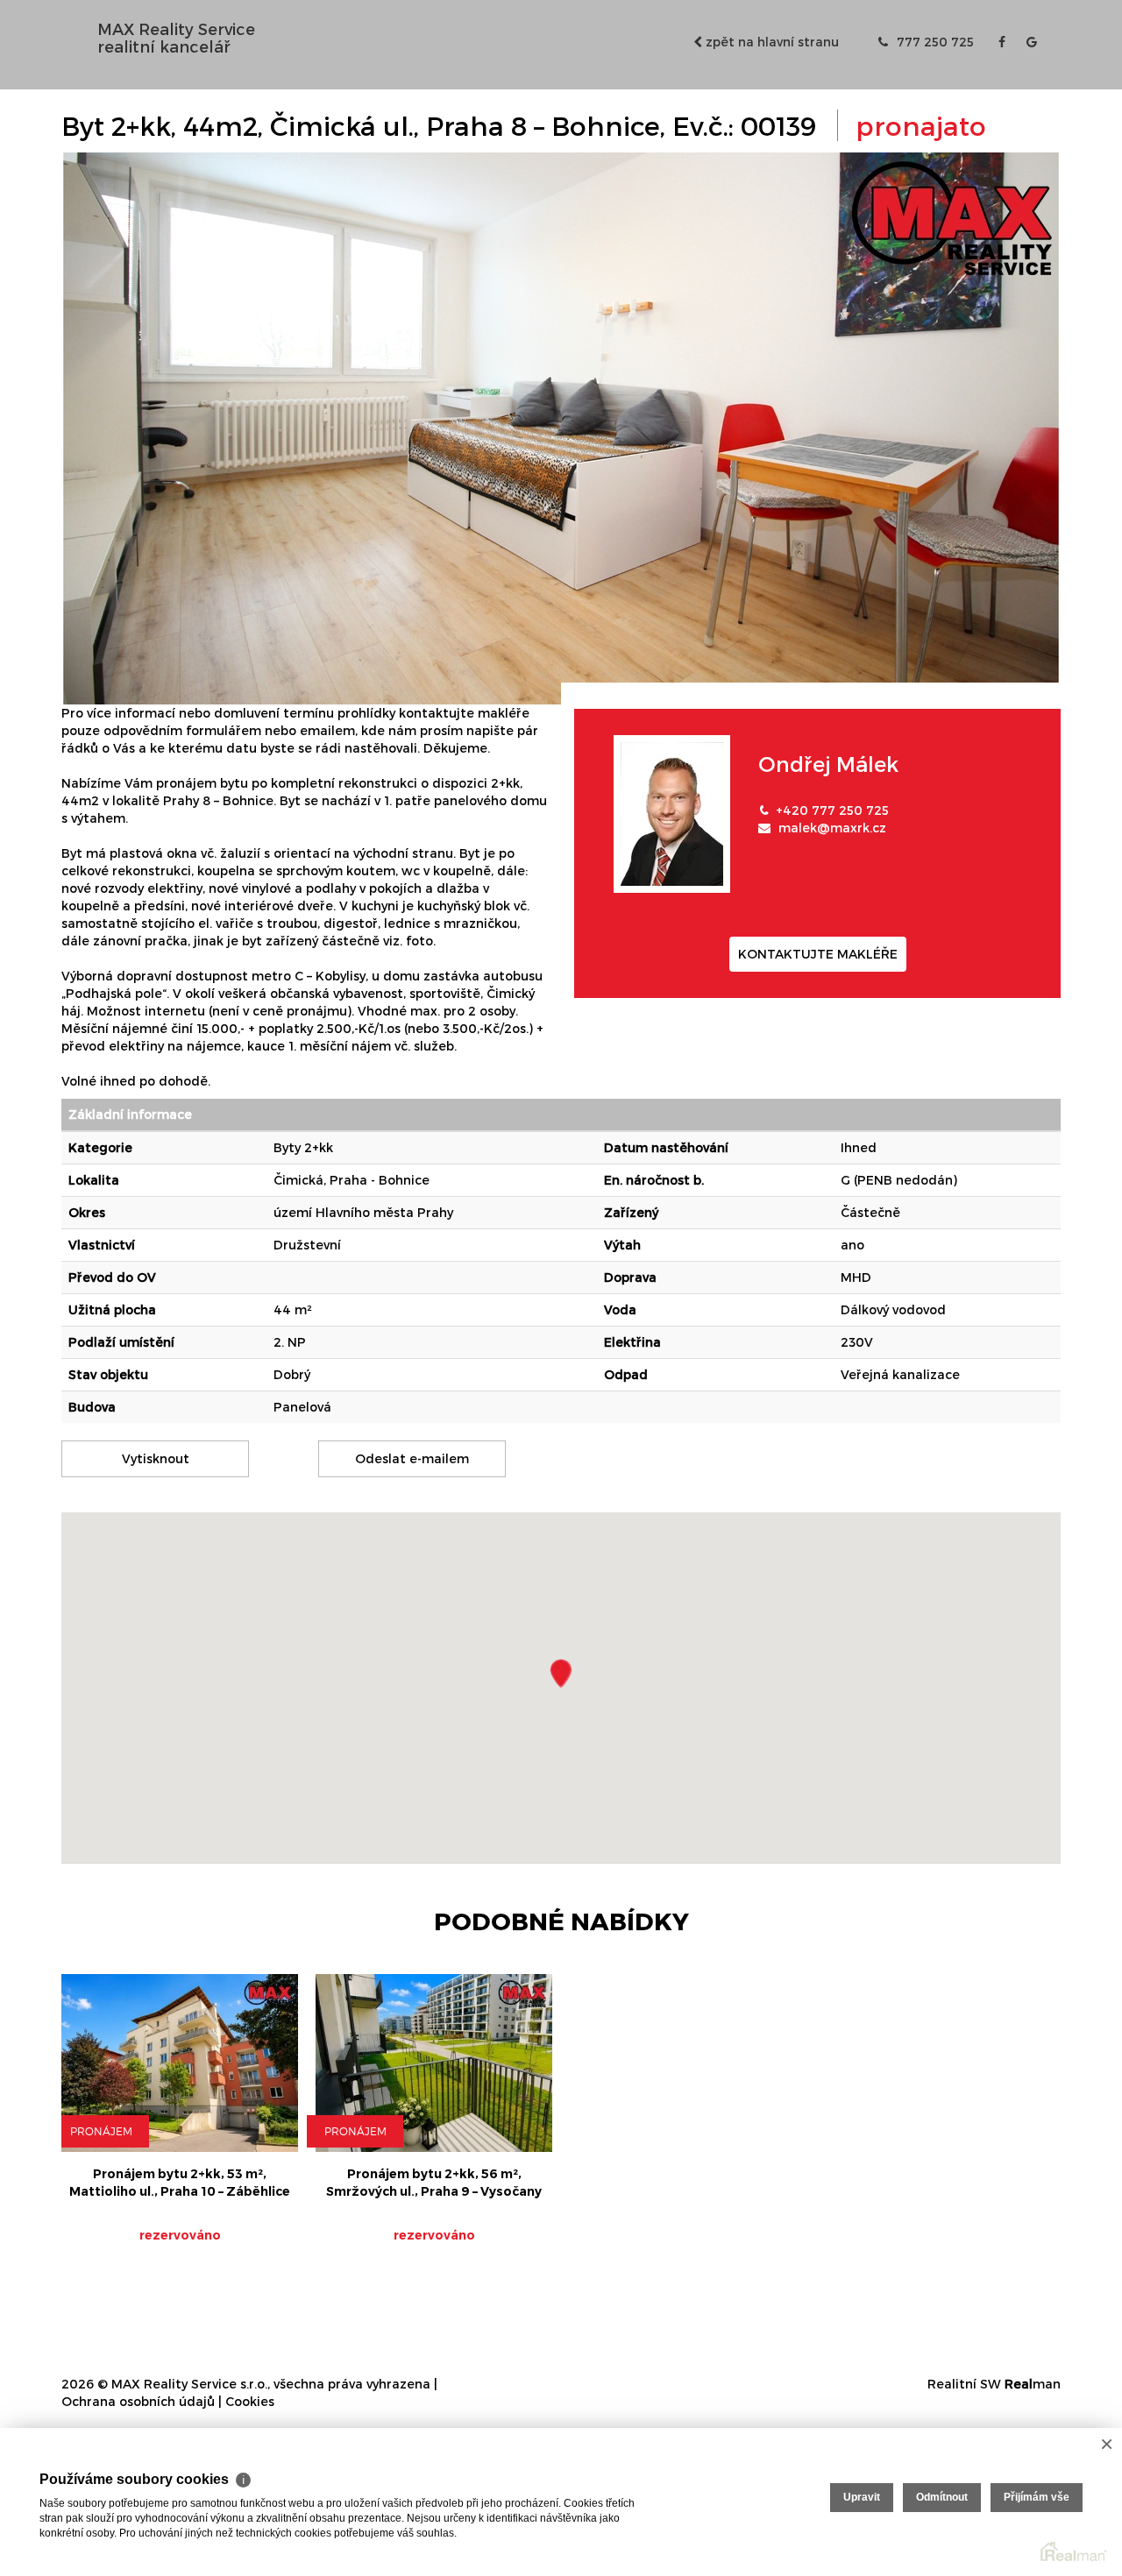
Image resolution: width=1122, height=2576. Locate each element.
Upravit (862, 2497)
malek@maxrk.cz (832, 828)
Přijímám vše (1037, 2497)
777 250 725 (934, 42)
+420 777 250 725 (832, 810)
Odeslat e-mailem (412, 1458)
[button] (561, 1673)
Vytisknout (156, 1458)
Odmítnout (942, 2497)
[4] (561, 427)
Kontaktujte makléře (818, 954)
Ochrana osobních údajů (138, 2401)
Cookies (250, 2401)
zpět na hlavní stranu (770, 42)
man (1033, 2384)
